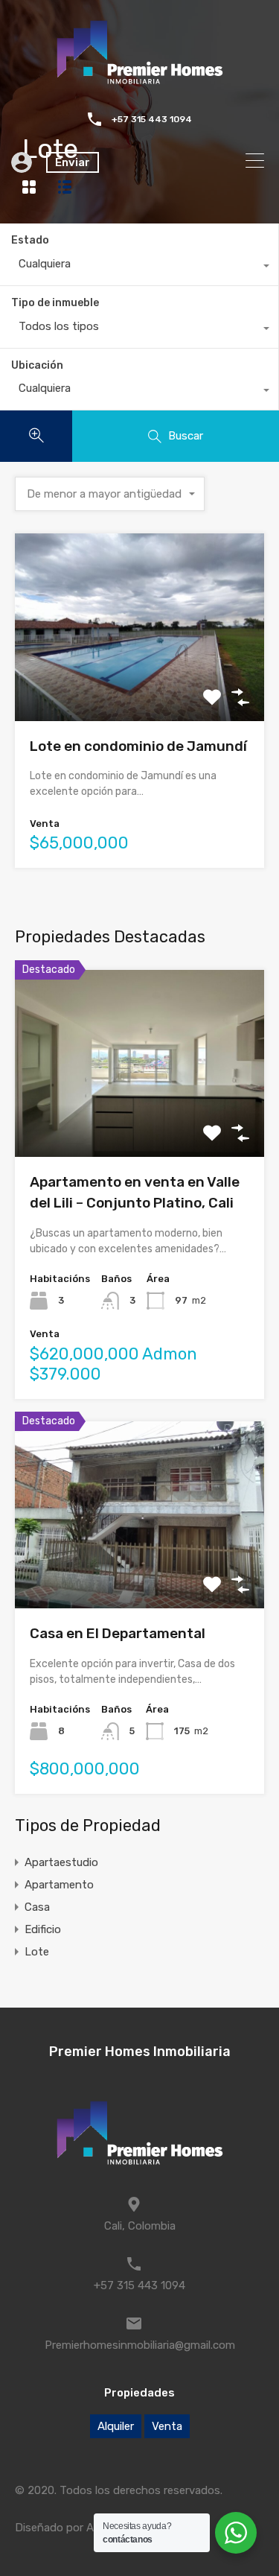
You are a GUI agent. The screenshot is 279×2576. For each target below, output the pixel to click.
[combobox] (139, 267)
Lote (37, 1952)
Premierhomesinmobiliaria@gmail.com (140, 2345)
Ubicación (37, 365)
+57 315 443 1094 (152, 119)
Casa (37, 1907)
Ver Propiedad (139, 683)
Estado (30, 240)
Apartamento (59, 1885)
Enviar (73, 162)
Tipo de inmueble (55, 303)
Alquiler (116, 2426)
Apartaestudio (61, 1862)
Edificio (43, 1929)
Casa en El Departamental (118, 1633)
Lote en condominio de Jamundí (138, 746)
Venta (167, 2426)
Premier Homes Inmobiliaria (140, 2052)
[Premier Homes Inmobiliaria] (140, 83)
